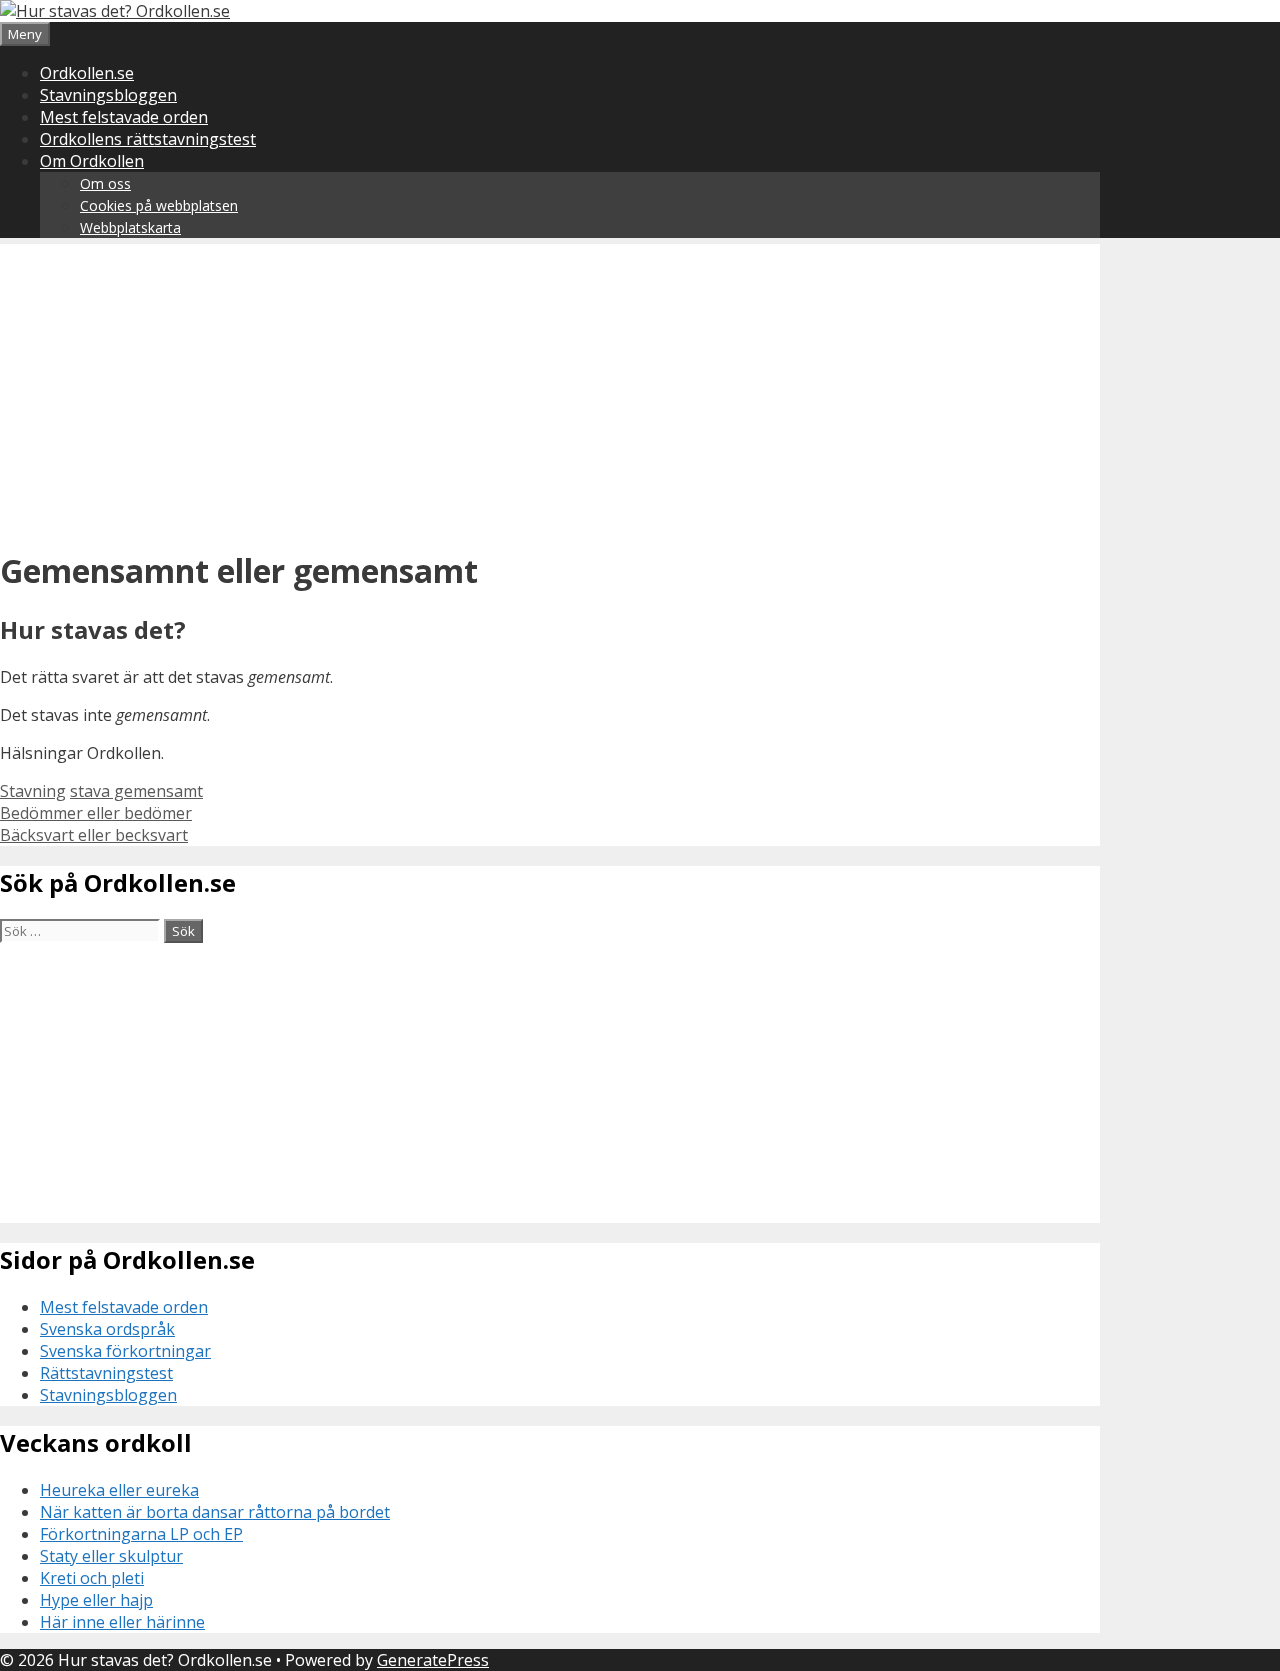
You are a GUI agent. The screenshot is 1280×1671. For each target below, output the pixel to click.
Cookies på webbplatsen (159, 205)
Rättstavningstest (106, 1373)
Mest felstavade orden (124, 117)
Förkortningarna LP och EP (141, 1534)
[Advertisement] (550, 384)
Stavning (33, 791)
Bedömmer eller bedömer (96, 813)
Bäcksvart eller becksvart (94, 835)
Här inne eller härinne (122, 1622)
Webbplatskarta (130, 227)
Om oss (105, 183)
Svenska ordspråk (107, 1329)
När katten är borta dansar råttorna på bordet (215, 1512)
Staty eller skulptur (111, 1556)
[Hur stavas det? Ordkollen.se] (115, 11)
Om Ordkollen (92, 161)
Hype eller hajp (96, 1600)
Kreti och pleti (92, 1578)
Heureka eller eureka (119, 1490)
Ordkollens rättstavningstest (148, 139)
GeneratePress (433, 1660)
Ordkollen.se (87, 73)
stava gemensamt (136, 791)
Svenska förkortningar (125, 1351)
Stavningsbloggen (108, 95)
